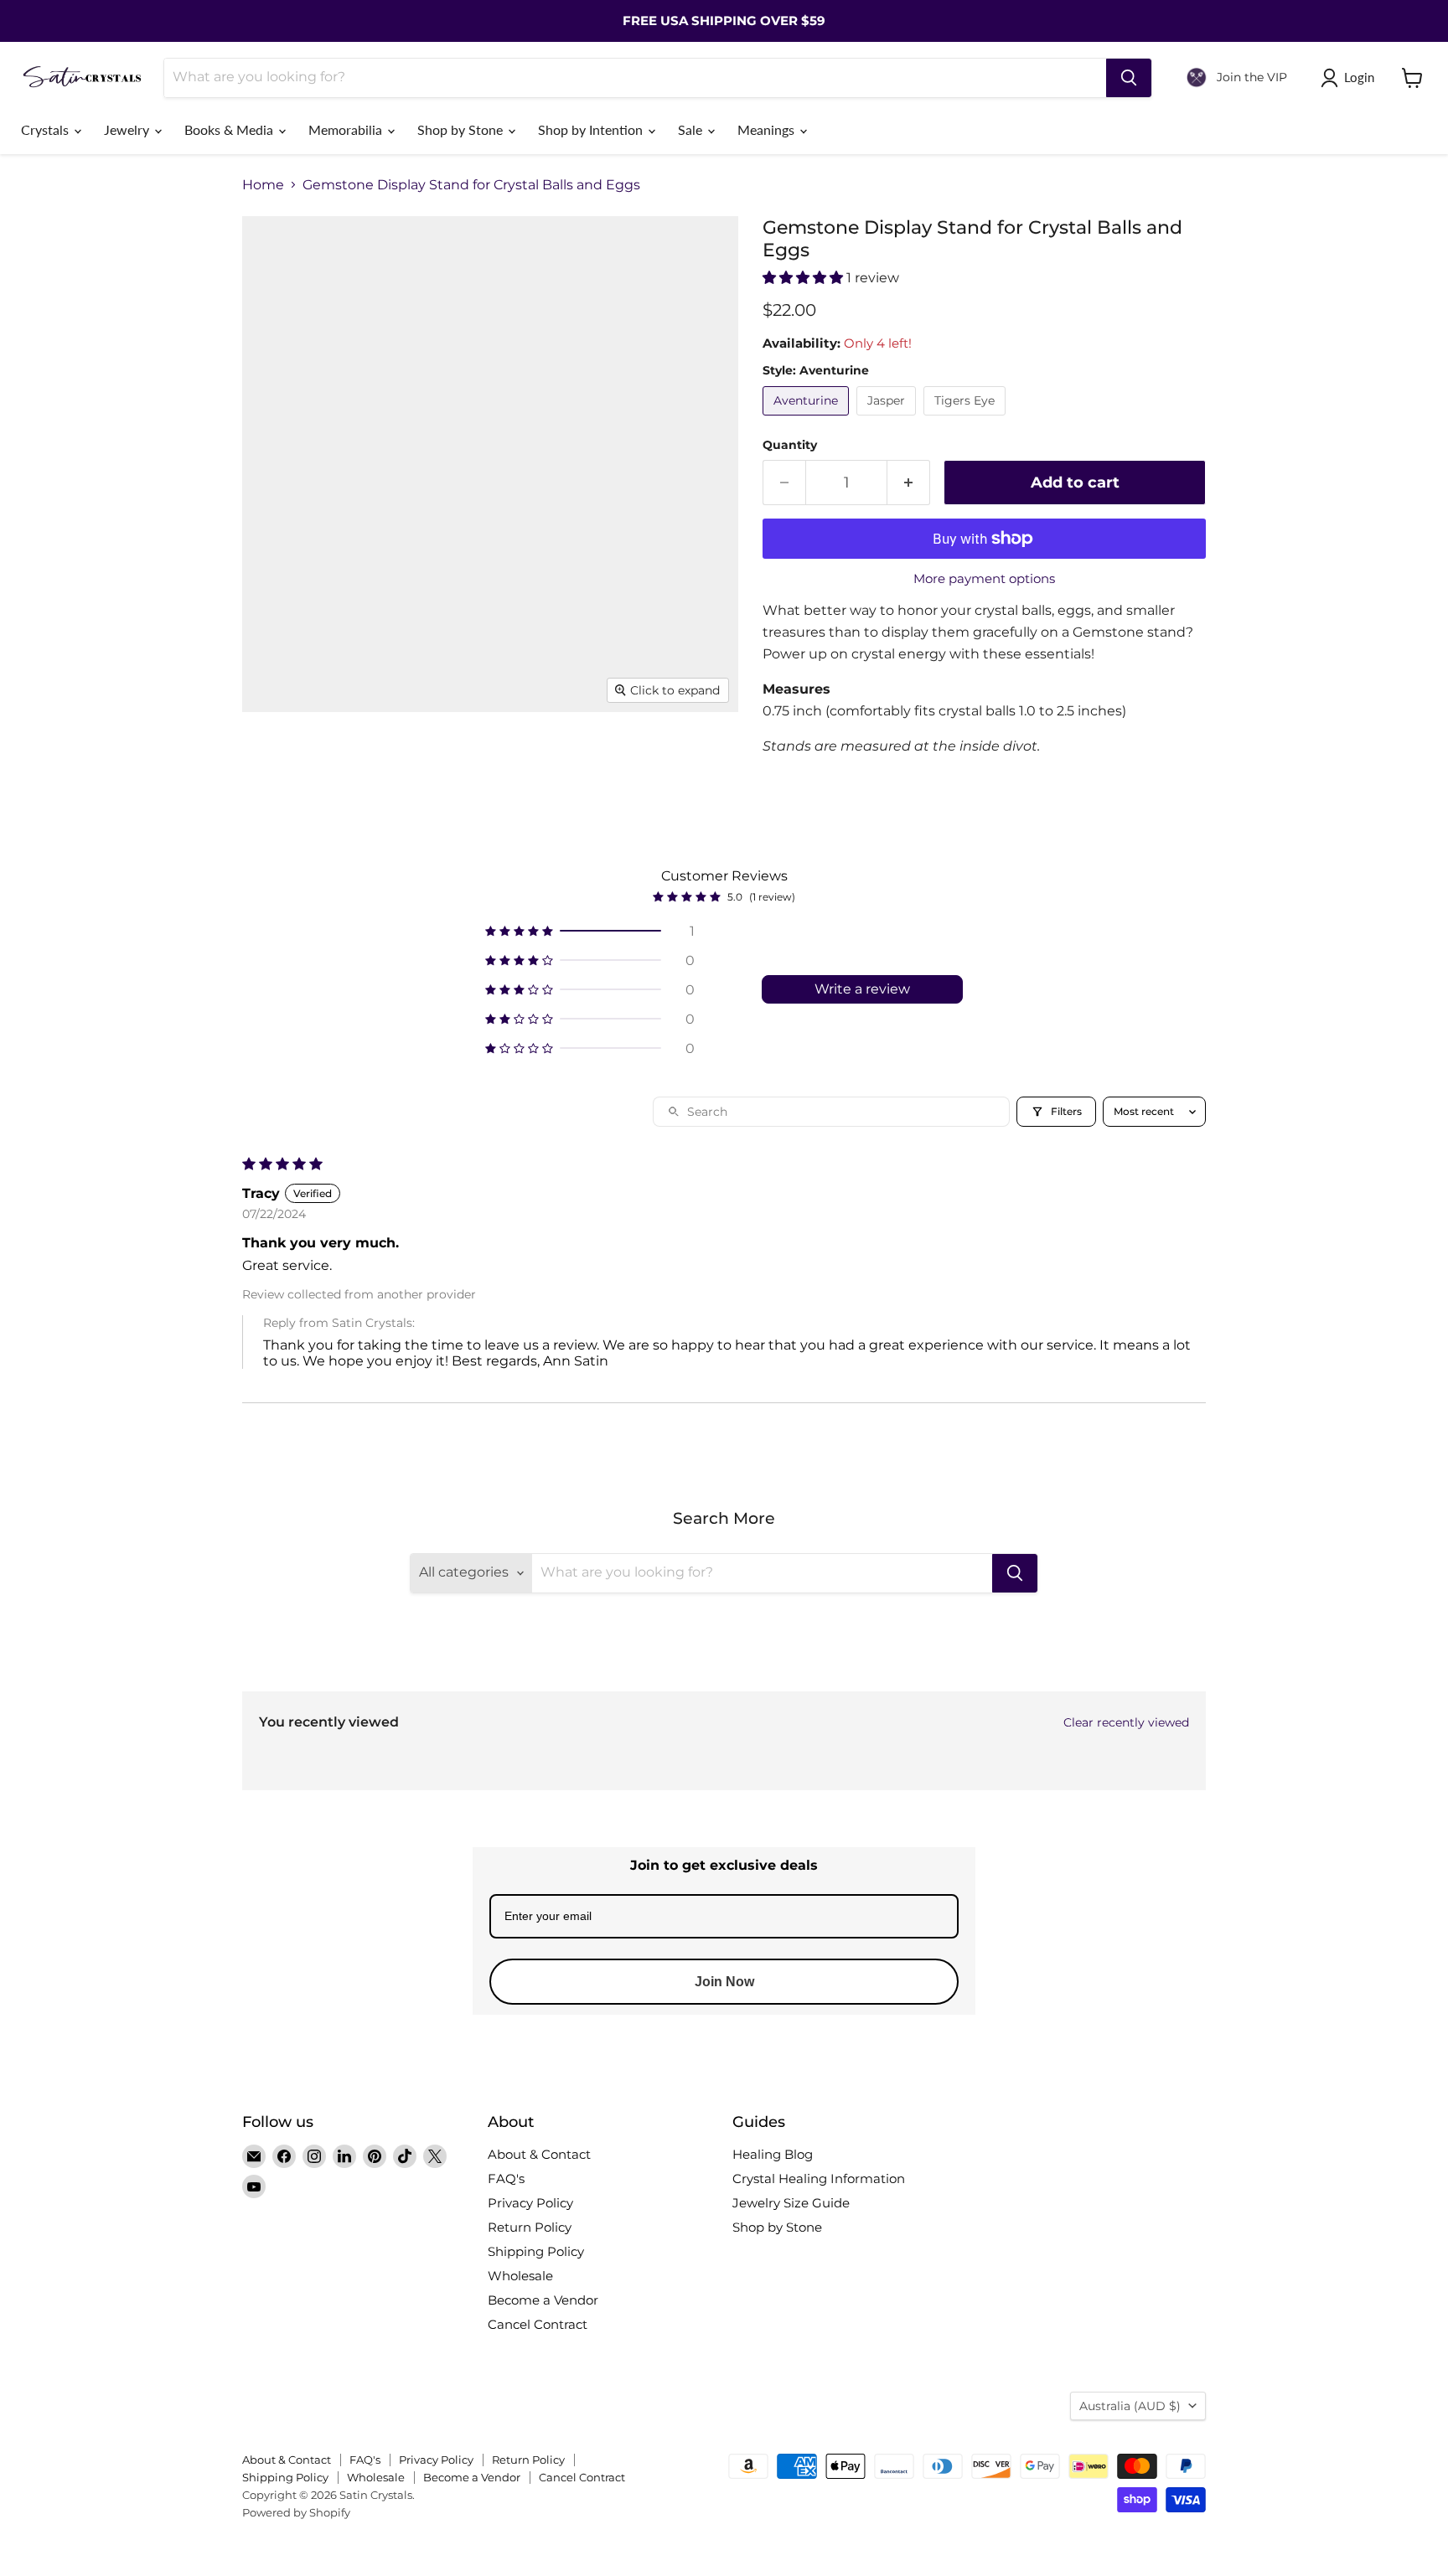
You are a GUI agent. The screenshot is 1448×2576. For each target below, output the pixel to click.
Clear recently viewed (1126, 1722)
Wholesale (520, 2276)
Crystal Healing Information (819, 2179)
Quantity (790, 445)
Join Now (724, 1982)
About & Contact (539, 2154)
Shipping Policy (536, 2251)
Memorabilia (347, 129)
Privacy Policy (530, 2203)
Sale (692, 129)
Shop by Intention (592, 129)
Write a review (862, 989)
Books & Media (230, 129)
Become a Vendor (543, 2300)
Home (263, 185)
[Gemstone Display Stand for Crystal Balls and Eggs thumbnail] (274, 760)
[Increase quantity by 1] (909, 483)
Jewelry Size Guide (791, 2203)
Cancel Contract (538, 2324)
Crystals (47, 129)
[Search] (1129, 78)
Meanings (768, 129)
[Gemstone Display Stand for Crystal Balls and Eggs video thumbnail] (427, 760)
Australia (1130, 2406)
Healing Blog (773, 2154)
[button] (804, 278)
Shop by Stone (462, 129)
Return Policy (530, 2227)
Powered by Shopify (296, 2512)
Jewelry (128, 129)
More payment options (984, 578)
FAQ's (506, 2179)
